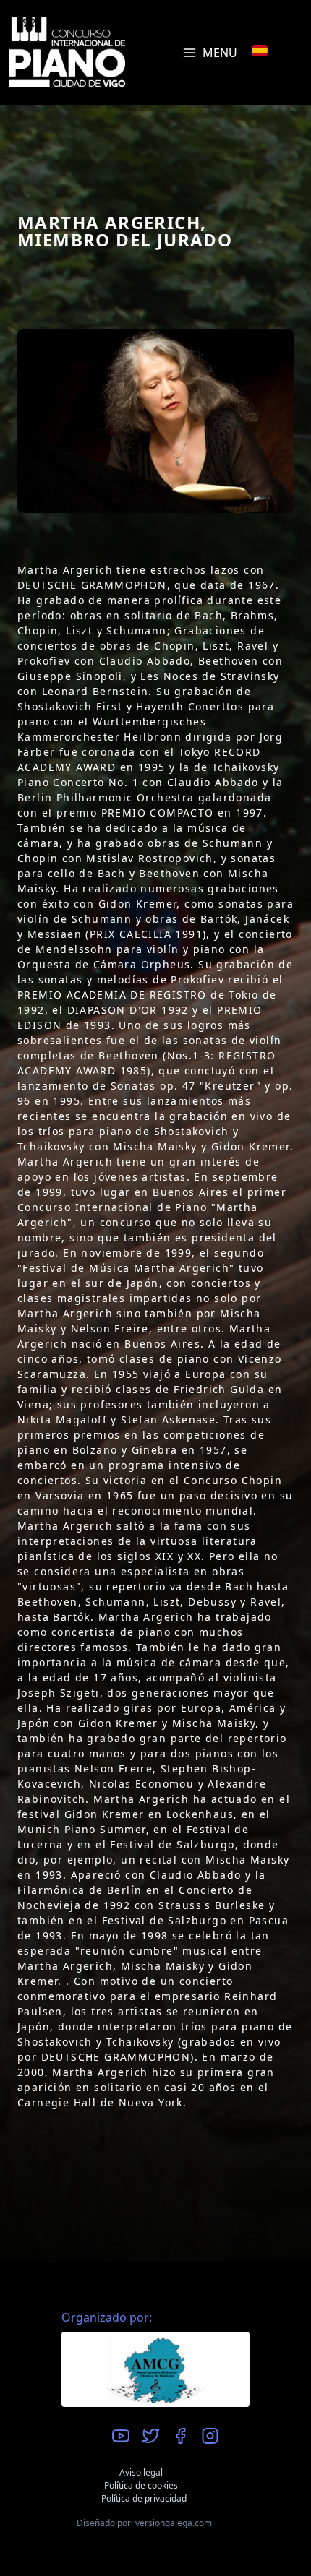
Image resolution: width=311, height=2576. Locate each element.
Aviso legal (141, 2472)
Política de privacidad (144, 2498)
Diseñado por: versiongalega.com (144, 2523)
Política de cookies (141, 2485)
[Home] (67, 52)
